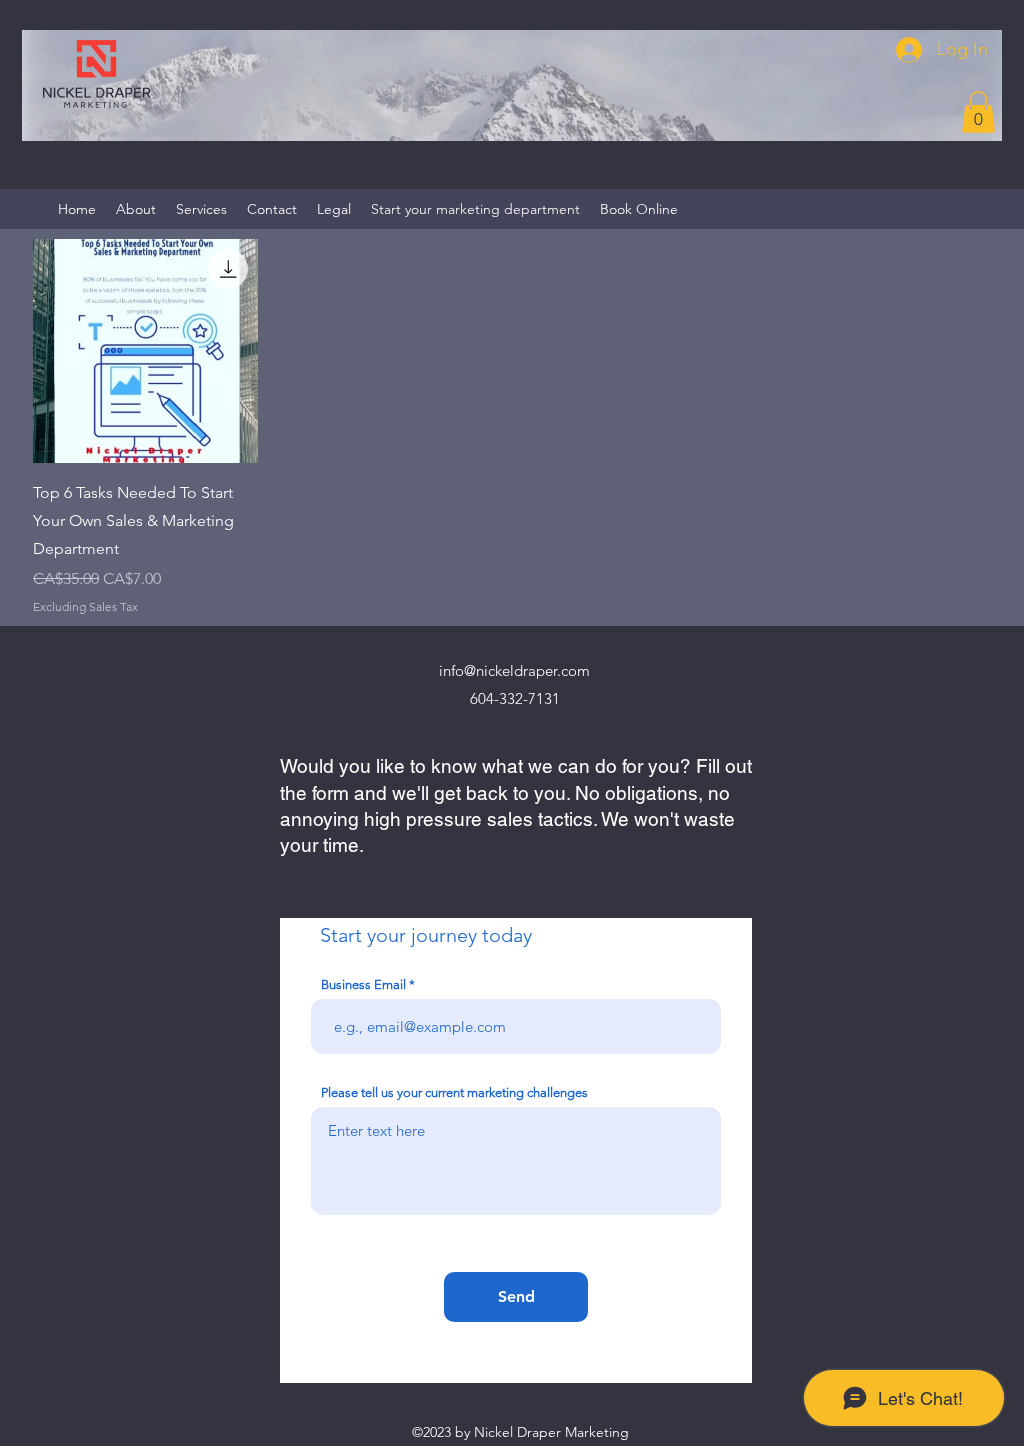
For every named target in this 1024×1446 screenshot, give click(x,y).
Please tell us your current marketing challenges (454, 1092)
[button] (978, 112)
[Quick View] (145, 351)
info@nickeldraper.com (514, 670)
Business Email (363, 984)
